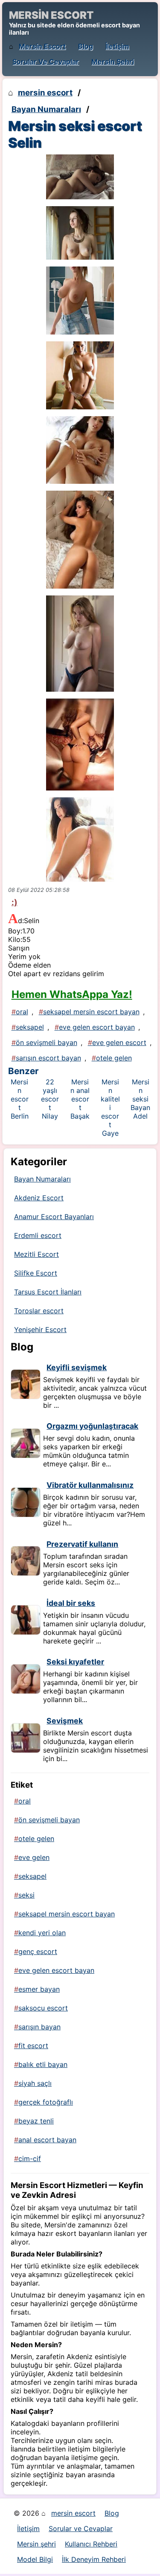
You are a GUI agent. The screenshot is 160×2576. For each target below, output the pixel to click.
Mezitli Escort (36, 1254)
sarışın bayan (39, 2027)
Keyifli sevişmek (77, 1367)
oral (22, 1012)
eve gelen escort (119, 1042)
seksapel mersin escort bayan (91, 1012)
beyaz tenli (36, 2121)
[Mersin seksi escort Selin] (80, 177)
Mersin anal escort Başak (80, 1099)
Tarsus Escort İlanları (48, 1292)
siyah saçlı (35, 2083)
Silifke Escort (36, 1273)
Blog (86, 46)
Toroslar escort (39, 1311)
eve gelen (34, 1857)
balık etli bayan (43, 2064)
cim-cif (30, 2159)
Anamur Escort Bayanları (54, 1217)
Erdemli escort (38, 1235)
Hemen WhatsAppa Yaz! (72, 994)
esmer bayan (39, 1989)
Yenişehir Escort (40, 1329)
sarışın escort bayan (48, 1058)
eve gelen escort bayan (97, 1027)
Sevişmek (65, 1721)
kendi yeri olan (42, 1933)
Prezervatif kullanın (82, 1544)
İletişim (117, 46)
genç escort (38, 1951)
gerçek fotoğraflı (46, 2102)
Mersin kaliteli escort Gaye (110, 1107)
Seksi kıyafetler (75, 1662)
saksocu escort (43, 2008)
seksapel (30, 1027)
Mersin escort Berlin (20, 1099)
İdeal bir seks (71, 1603)
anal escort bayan (47, 2140)
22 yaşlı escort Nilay (50, 1099)
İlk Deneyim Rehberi (94, 2559)
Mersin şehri (113, 62)
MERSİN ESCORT (51, 15)
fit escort (33, 2046)
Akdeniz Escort (39, 1198)
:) (15, 902)
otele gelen (114, 1058)
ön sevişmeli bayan (47, 1042)
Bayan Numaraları (46, 109)
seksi (26, 1895)
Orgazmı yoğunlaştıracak (92, 1426)
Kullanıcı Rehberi (91, 2544)
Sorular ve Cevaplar (46, 62)
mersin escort (42, 46)
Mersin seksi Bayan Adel (140, 1099)
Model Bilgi (35, 2559)
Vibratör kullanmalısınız (90, 1485)
